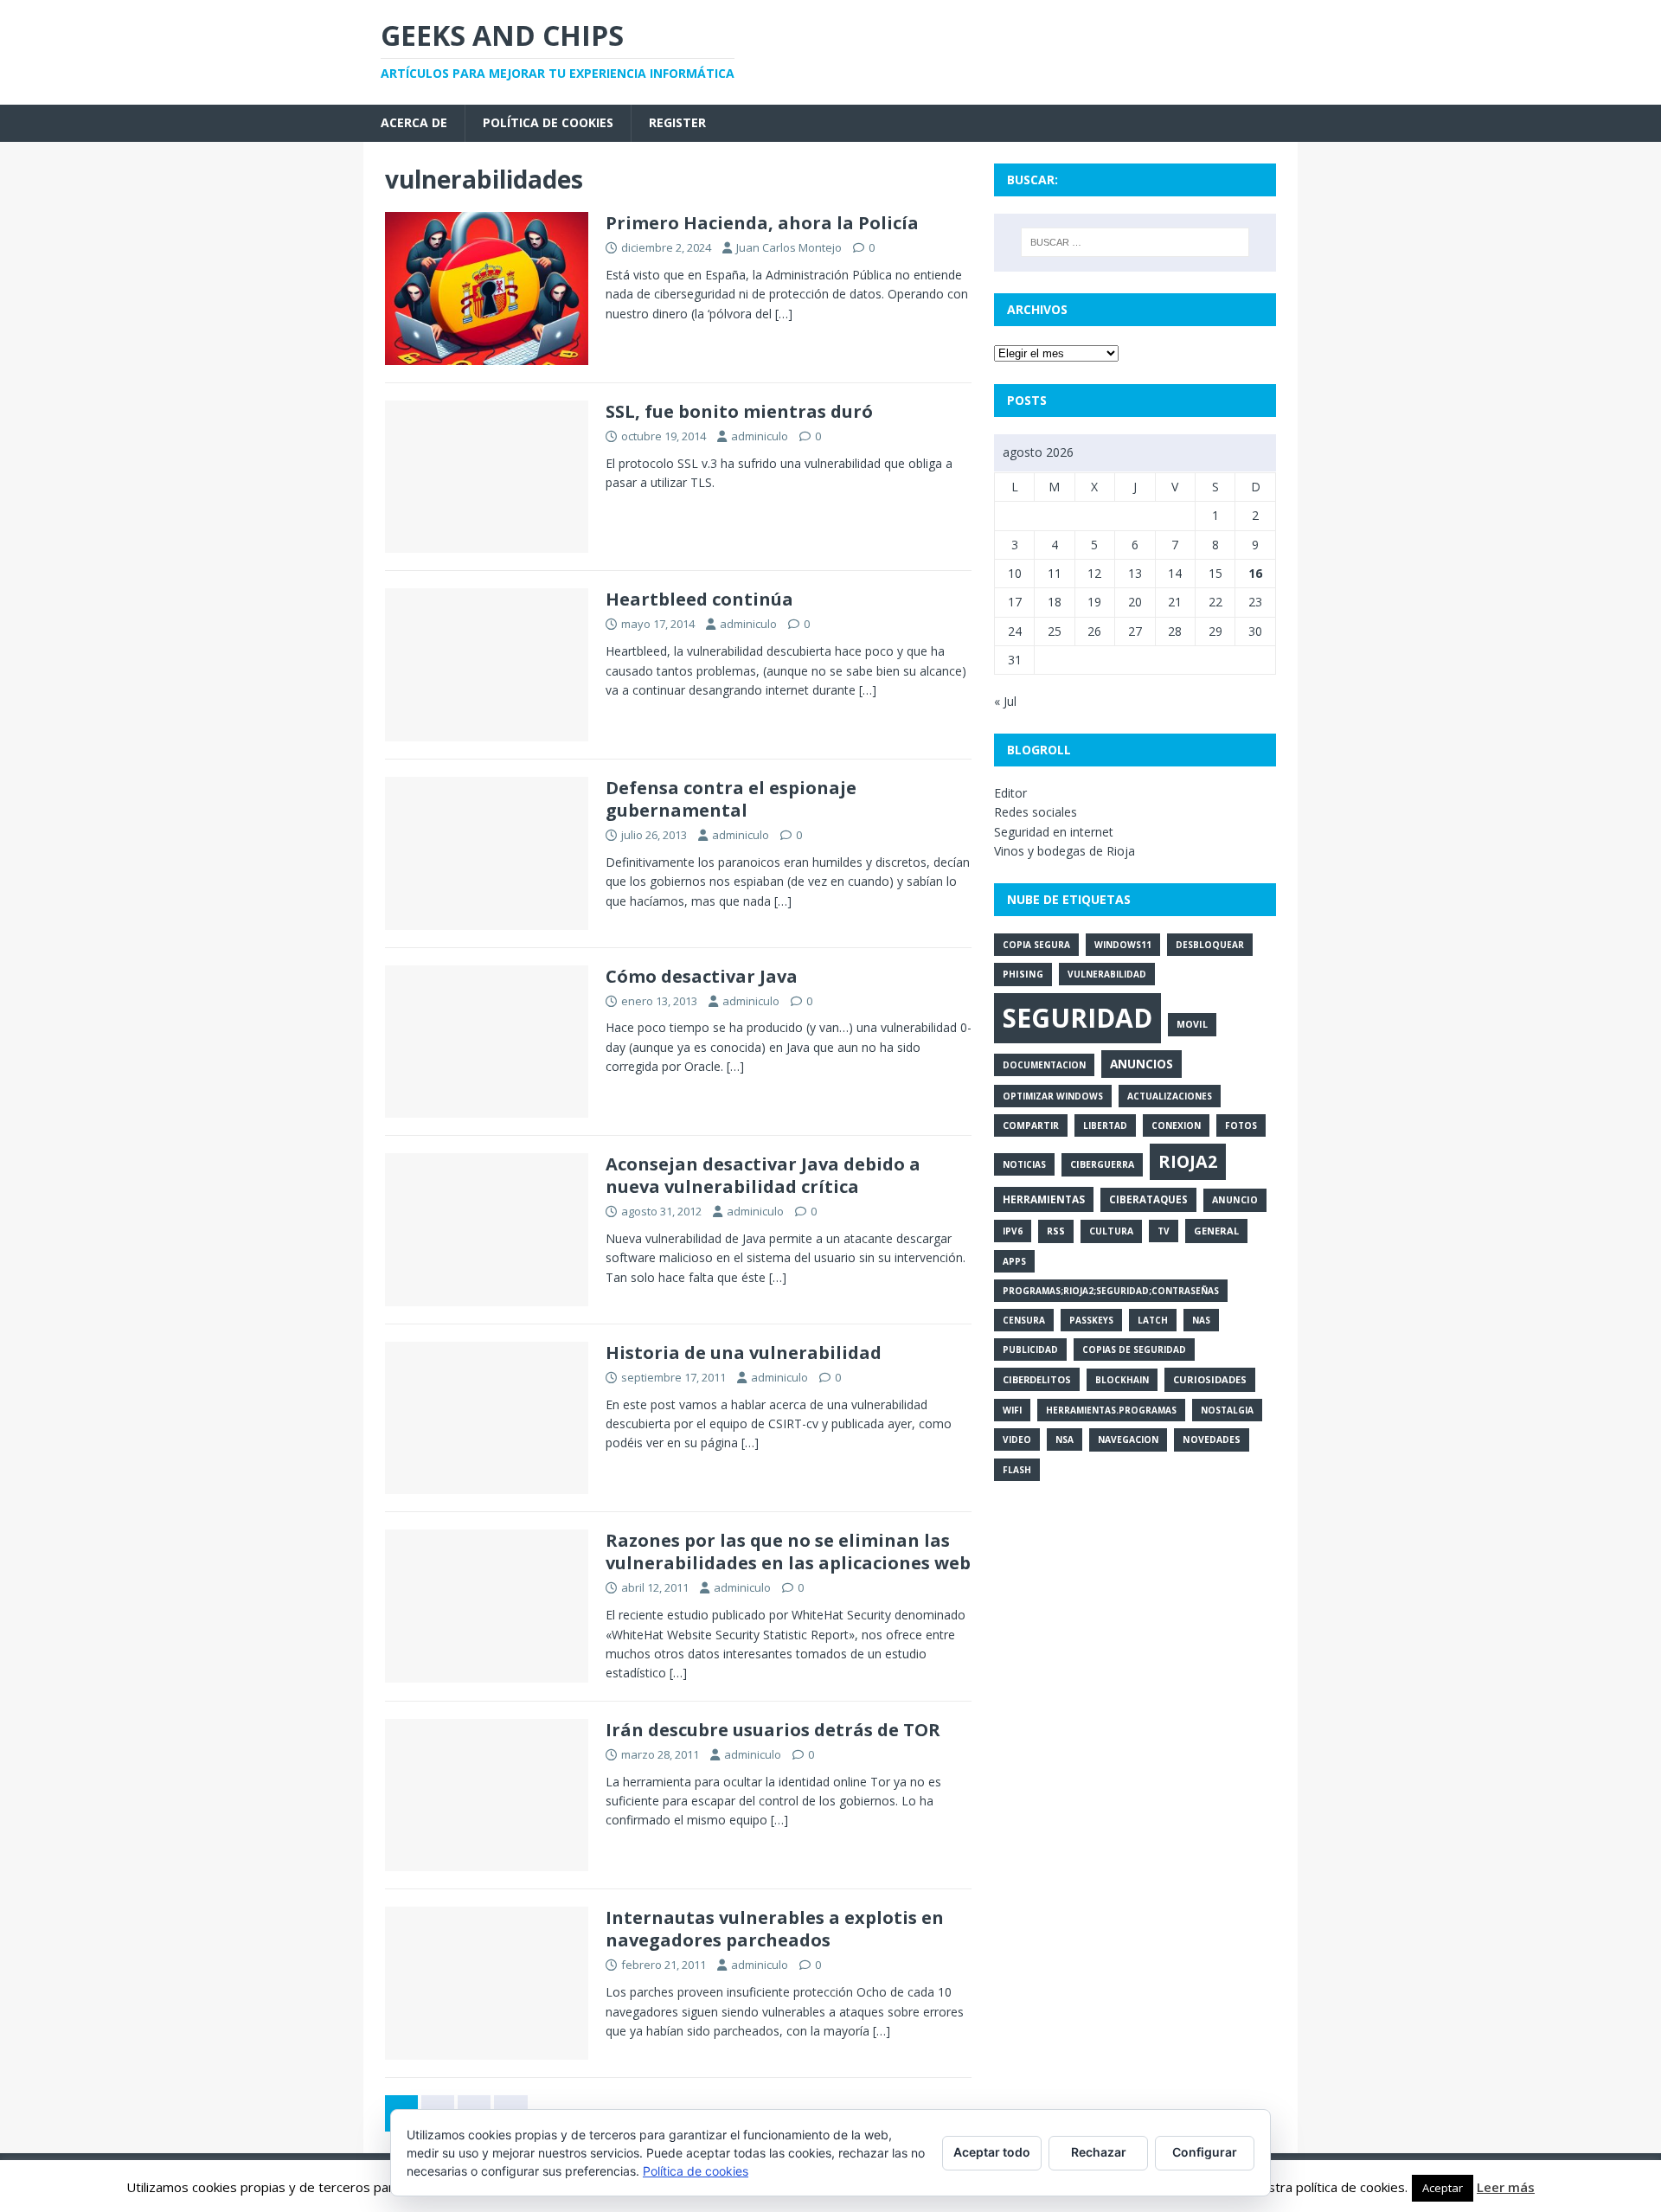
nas (1201, 1320)
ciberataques (1148, 1199)
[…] (784, 314)
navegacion (1128, 1439)
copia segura (1036, 945)
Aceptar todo (992, 2152)
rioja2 (1188, 1161)
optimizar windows (1053, 1096)
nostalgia (1227, 1410)
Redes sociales (1036, 812)
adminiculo (760, 436)
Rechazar (1099, 2152)
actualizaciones (1170, 1096)
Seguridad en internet (1054, 832)
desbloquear (1210, 945)
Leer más (1506, 2187)
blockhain (1122, 1380)
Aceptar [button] (1443, 2188)
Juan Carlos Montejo (789, 247)
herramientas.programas (1111, 1410)
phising (1023, 974)
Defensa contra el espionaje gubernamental (731, 799)
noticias (1024, 1164)
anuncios (1142, 1064)
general (1216, 1231)
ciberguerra (1102, 1164)
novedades (1212, 1439)
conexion (1176, 1125)
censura (1024, 1320)
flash (1017, 1470)
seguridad (1077, 1018)
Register (677, 122)
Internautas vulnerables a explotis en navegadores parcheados (775, 1929)
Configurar (1205, 2152)
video (1017, 1439)
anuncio (1235, 1200)
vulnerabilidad (1107, 974)
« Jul (1005, 701)
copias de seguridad (1134, 1350)
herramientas (1044, 1199)
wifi (1012, 1410)
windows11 (1123, 945)
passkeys (1091, 1320)
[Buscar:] (1135, 242)
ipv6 (1013, 1231)
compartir (1031, 1125)
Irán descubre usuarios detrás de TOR (773, 1730)
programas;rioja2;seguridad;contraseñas (1111, 1291)
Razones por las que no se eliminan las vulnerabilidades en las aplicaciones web (788, 1552)
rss (1056, 1231)
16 (1255, 573)
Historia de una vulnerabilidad (744, 1353)
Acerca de (414, 122)
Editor (1010, 793)
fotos (1241, 1125)
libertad (1105, 1125)
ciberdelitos (1037, 1379)
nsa (1065, 1439)
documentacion (1044, 1065)
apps (1014, 1261)
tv (1164, 1231)
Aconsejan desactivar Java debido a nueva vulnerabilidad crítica (763, 1175)
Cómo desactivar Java (702, 976)
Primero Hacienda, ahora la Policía (762, 223)
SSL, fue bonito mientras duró (739, 411)
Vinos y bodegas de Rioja (1065, 851)
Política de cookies (548, 122)
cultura (1111, 1231)
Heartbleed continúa (699, 599)
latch (1153, 1320)
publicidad (1030, 1350)
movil (1192, 1024)
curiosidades (1210, 1379)
